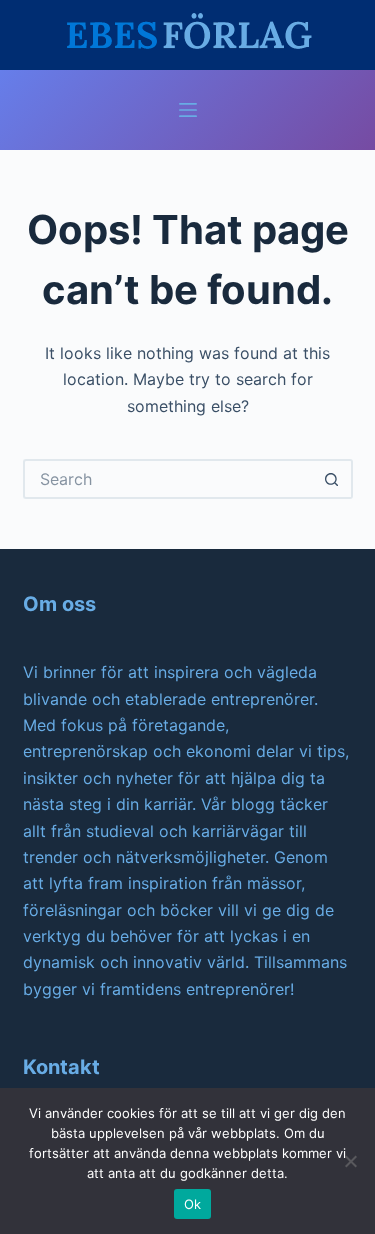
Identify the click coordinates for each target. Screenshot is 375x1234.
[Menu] (188, 110)
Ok (193, 1204)
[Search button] (333, 479)
